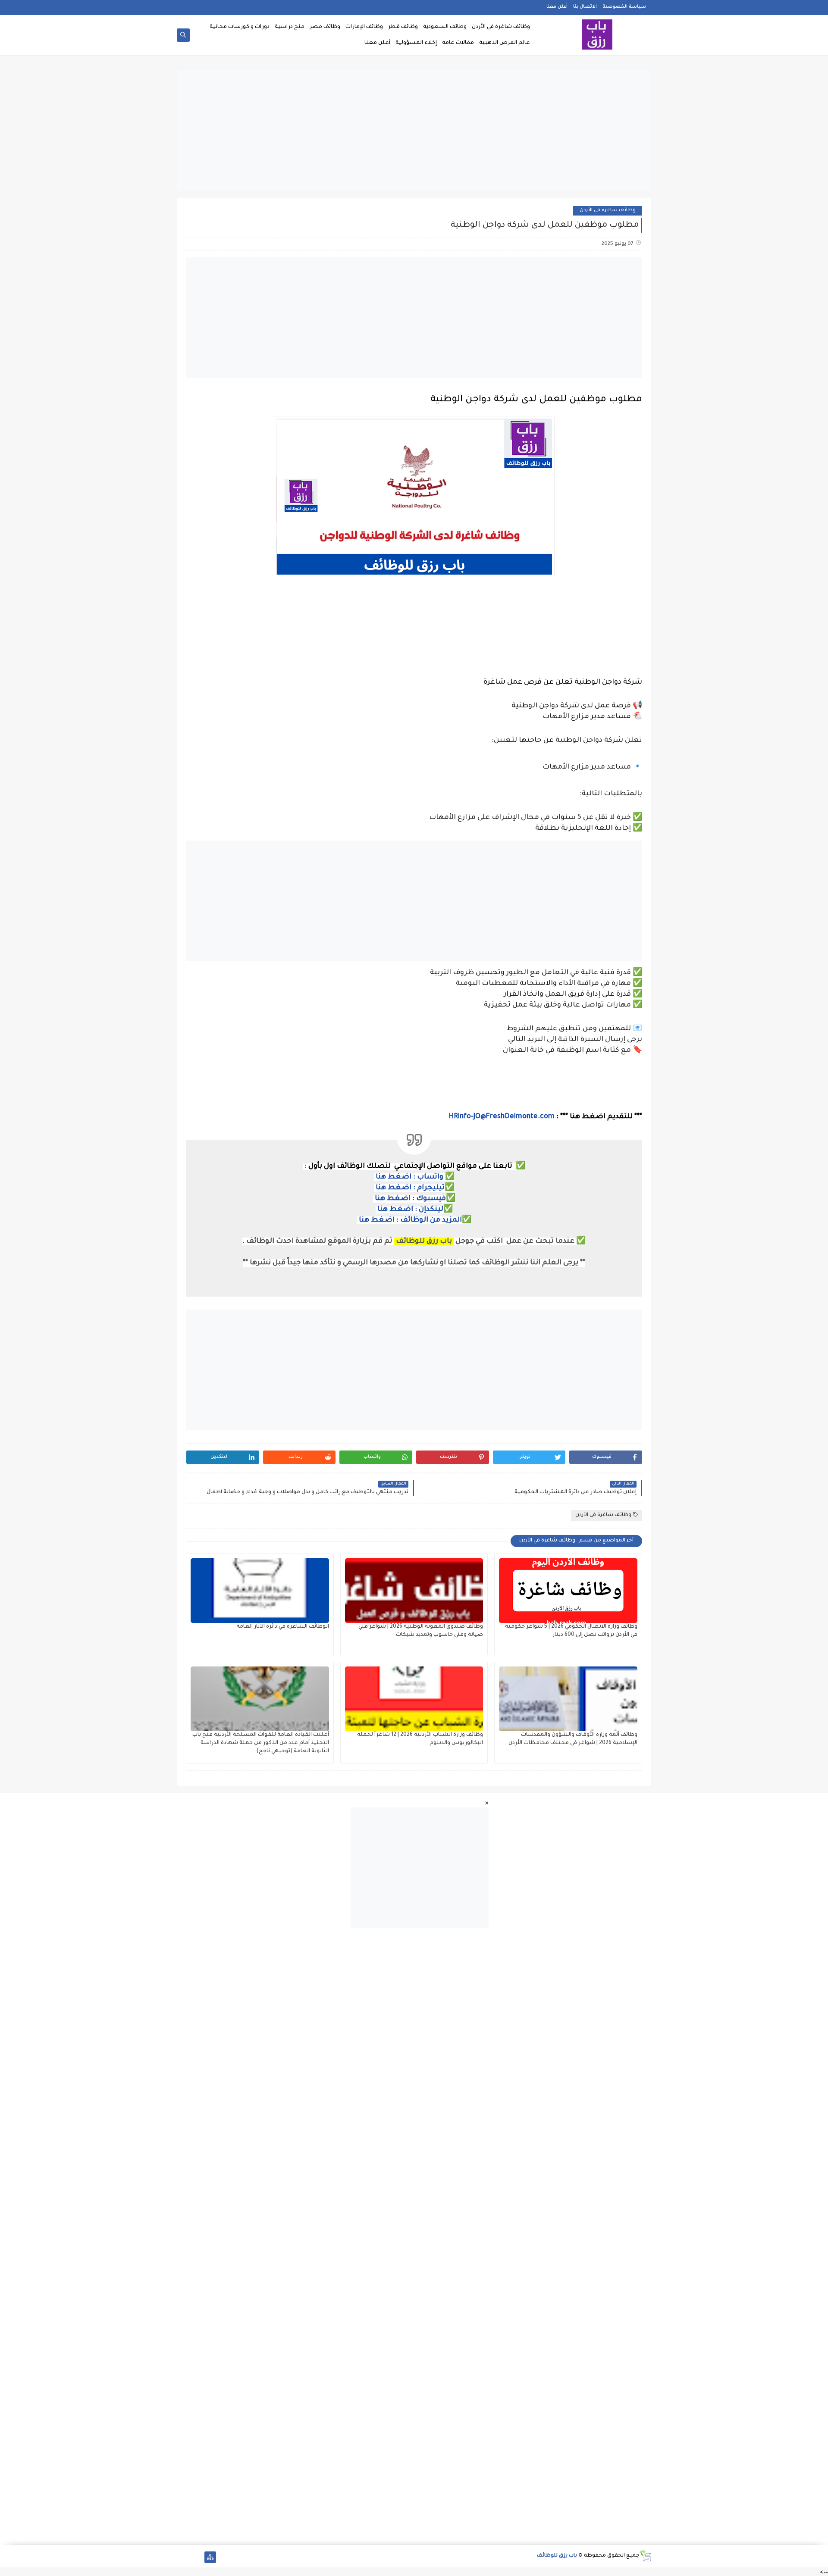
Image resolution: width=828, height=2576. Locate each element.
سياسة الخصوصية (624, 7)
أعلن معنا (557, 7)
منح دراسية (290, 27)
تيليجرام (430, 1188)
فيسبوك (431, 1199)
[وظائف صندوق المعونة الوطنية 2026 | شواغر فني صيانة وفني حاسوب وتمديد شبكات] (414, 1591)
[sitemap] (210, 2557)
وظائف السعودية (445, 27)
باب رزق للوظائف (557, 2556)
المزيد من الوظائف (431, 1220)
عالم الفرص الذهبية (505, 43)
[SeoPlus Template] (645, 2556)
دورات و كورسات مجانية (240, 27)
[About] (196, 2557)
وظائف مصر (325, 27)
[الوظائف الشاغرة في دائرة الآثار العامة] (260, 1591)
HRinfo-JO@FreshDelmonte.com (502, 1117)
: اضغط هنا (395, 1188)
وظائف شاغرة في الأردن (501, 27)
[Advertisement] (414, 130)
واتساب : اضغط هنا (409, 1177)
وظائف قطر (403, 27)
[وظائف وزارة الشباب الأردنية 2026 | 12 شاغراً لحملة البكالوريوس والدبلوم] (414, 1699)
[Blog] (183, 2557)
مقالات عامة (458, 43)
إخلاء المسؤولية (416, 43)
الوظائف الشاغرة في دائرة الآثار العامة (283, 1627)
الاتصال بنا (585, 7)
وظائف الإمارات (364, 27)
